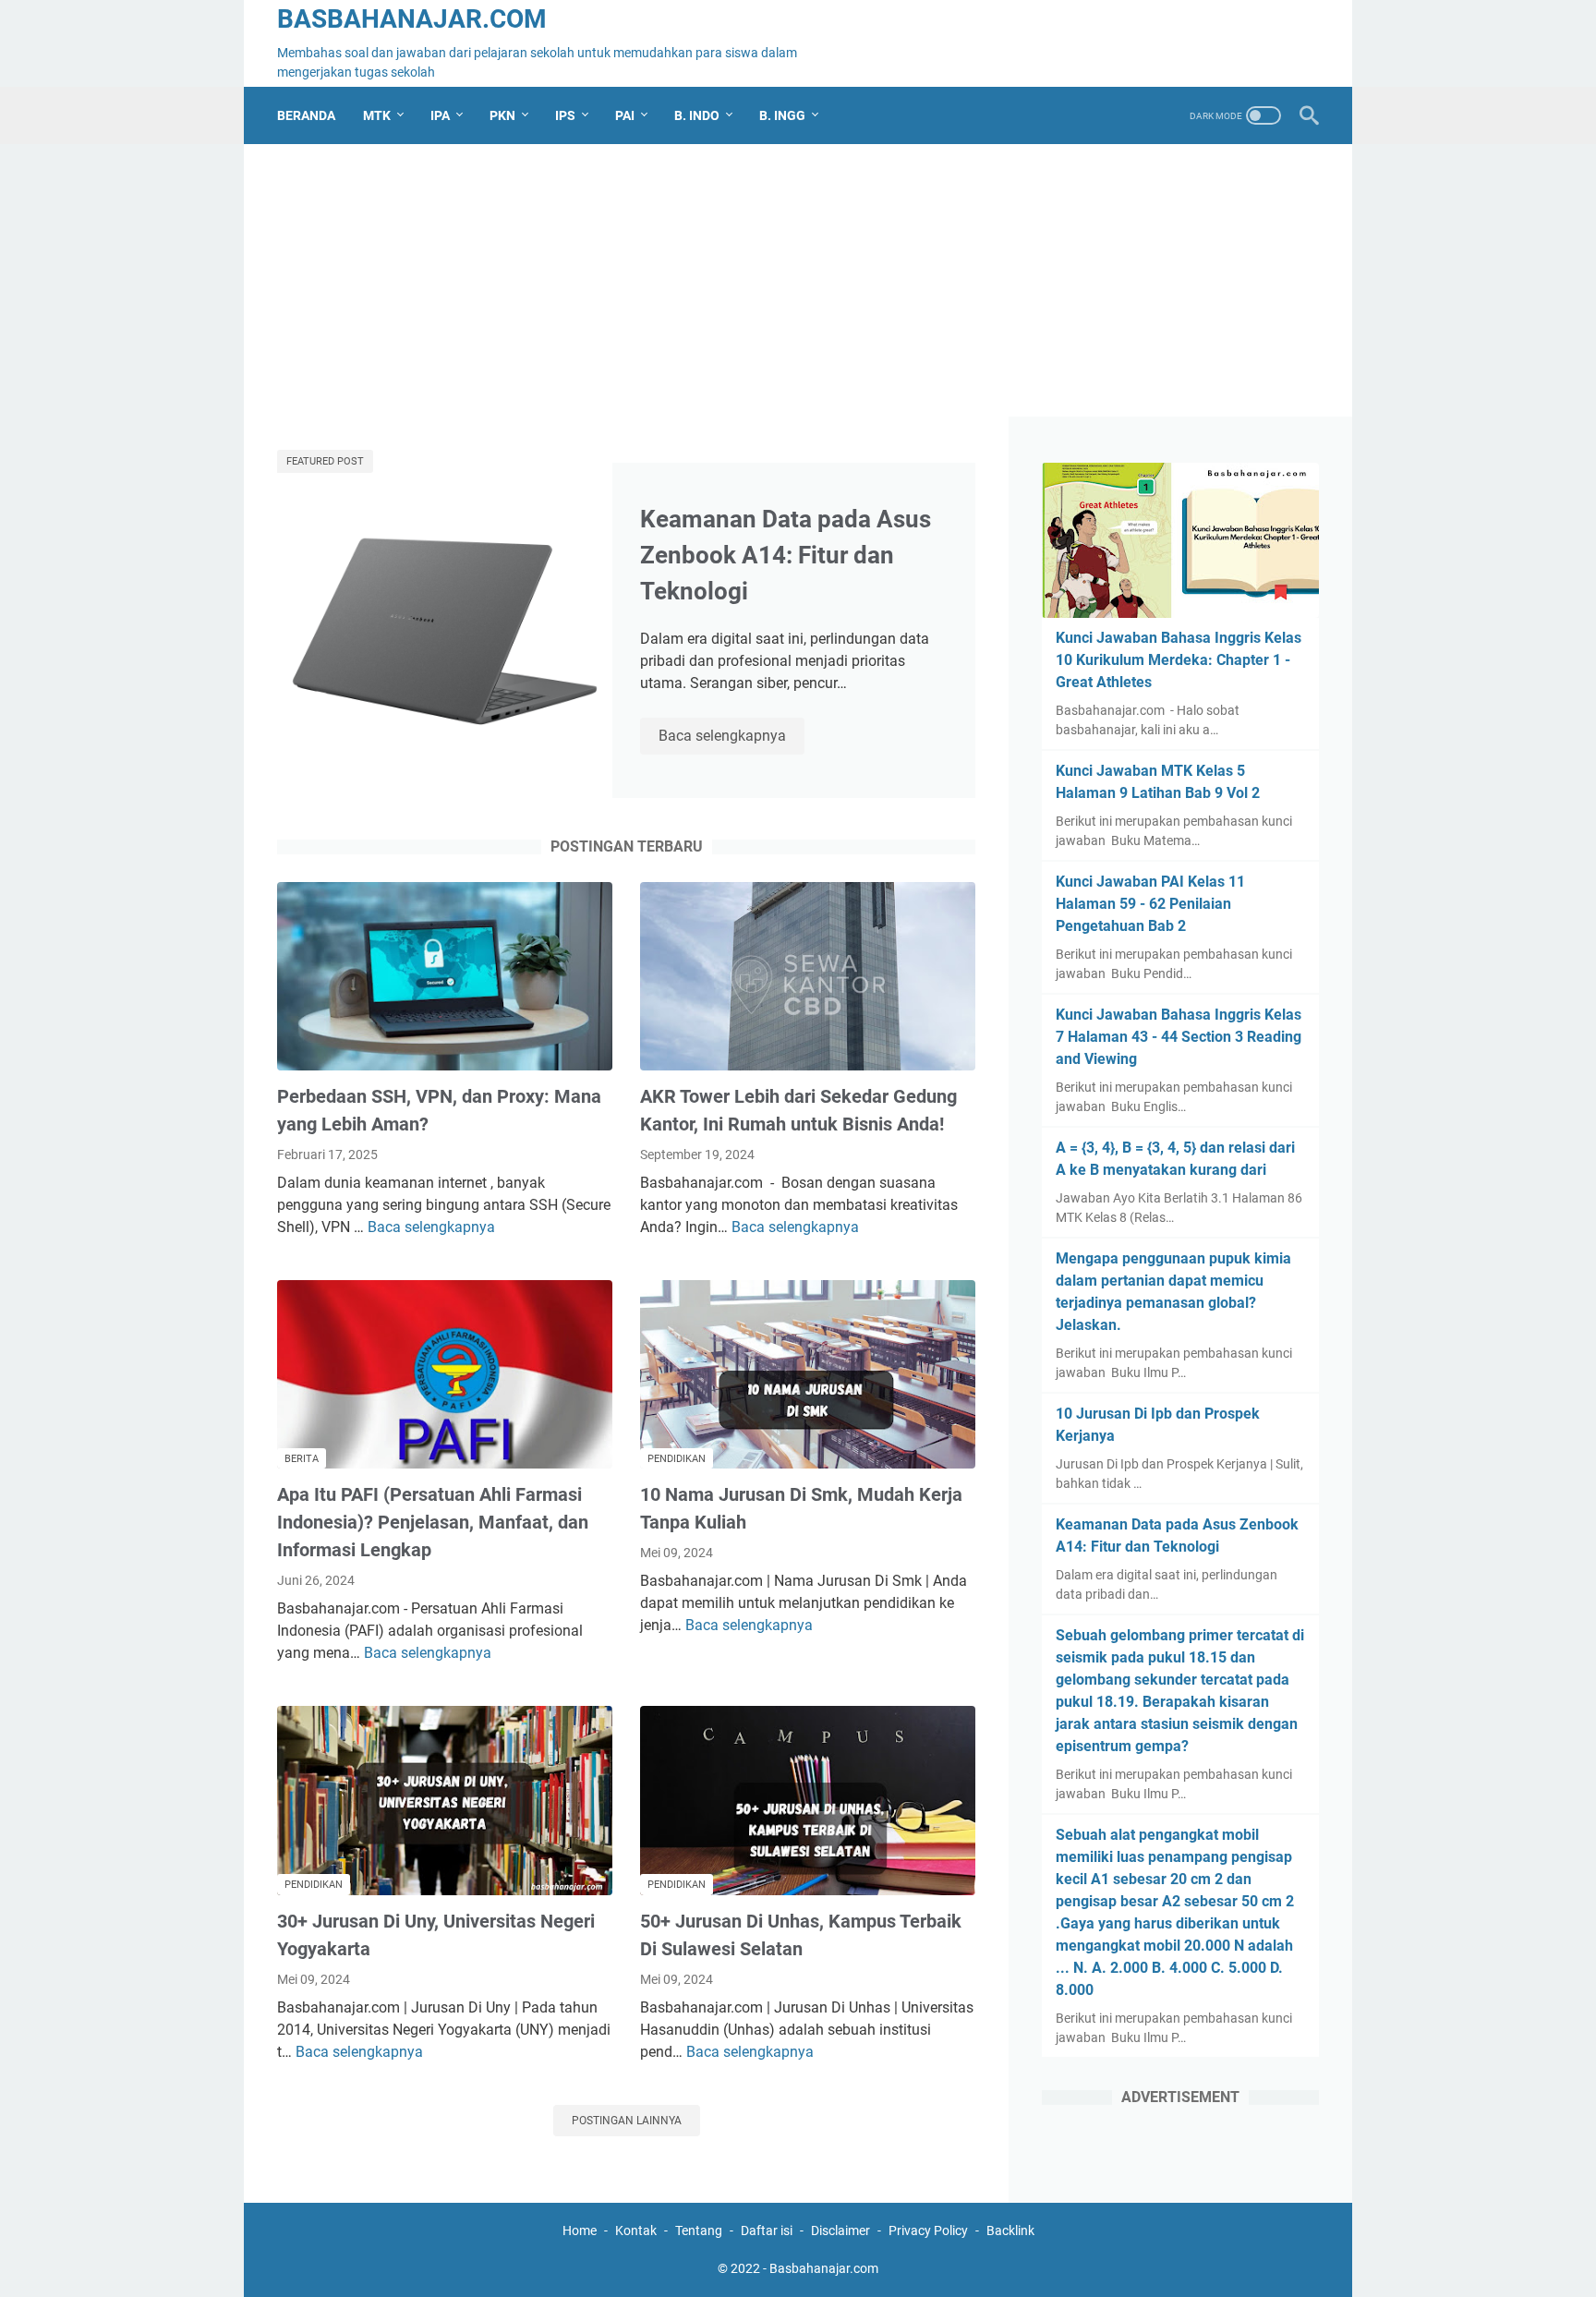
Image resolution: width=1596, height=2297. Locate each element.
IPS (565, 115)
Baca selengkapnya (731, 737)
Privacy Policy (928, 2231)
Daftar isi (767, 2231)
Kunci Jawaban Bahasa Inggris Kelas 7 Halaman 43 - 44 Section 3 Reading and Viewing (1179, 1037)
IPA (440, 115)
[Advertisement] (798, 287)
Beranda (306, 115)
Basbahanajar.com (412, 19)
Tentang (699, 2231)
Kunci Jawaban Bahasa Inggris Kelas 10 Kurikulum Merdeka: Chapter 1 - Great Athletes (1179, 660)
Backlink (1010, 2231)
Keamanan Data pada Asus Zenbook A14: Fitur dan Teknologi (786, 555)
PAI (625, 115)
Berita (302, 1459)
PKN (502, 115)
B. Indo (697, 115)
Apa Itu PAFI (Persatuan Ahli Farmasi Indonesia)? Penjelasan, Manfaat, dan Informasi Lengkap (433, 1522)
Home (580, 2231)
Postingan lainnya (627, 2121)
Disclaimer (840, 2231)
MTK (377, 115)
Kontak (636, 2231)
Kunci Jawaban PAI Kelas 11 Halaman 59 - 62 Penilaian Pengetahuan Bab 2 (1150, 904)
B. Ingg (782, 115)
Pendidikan (677, 1459)
